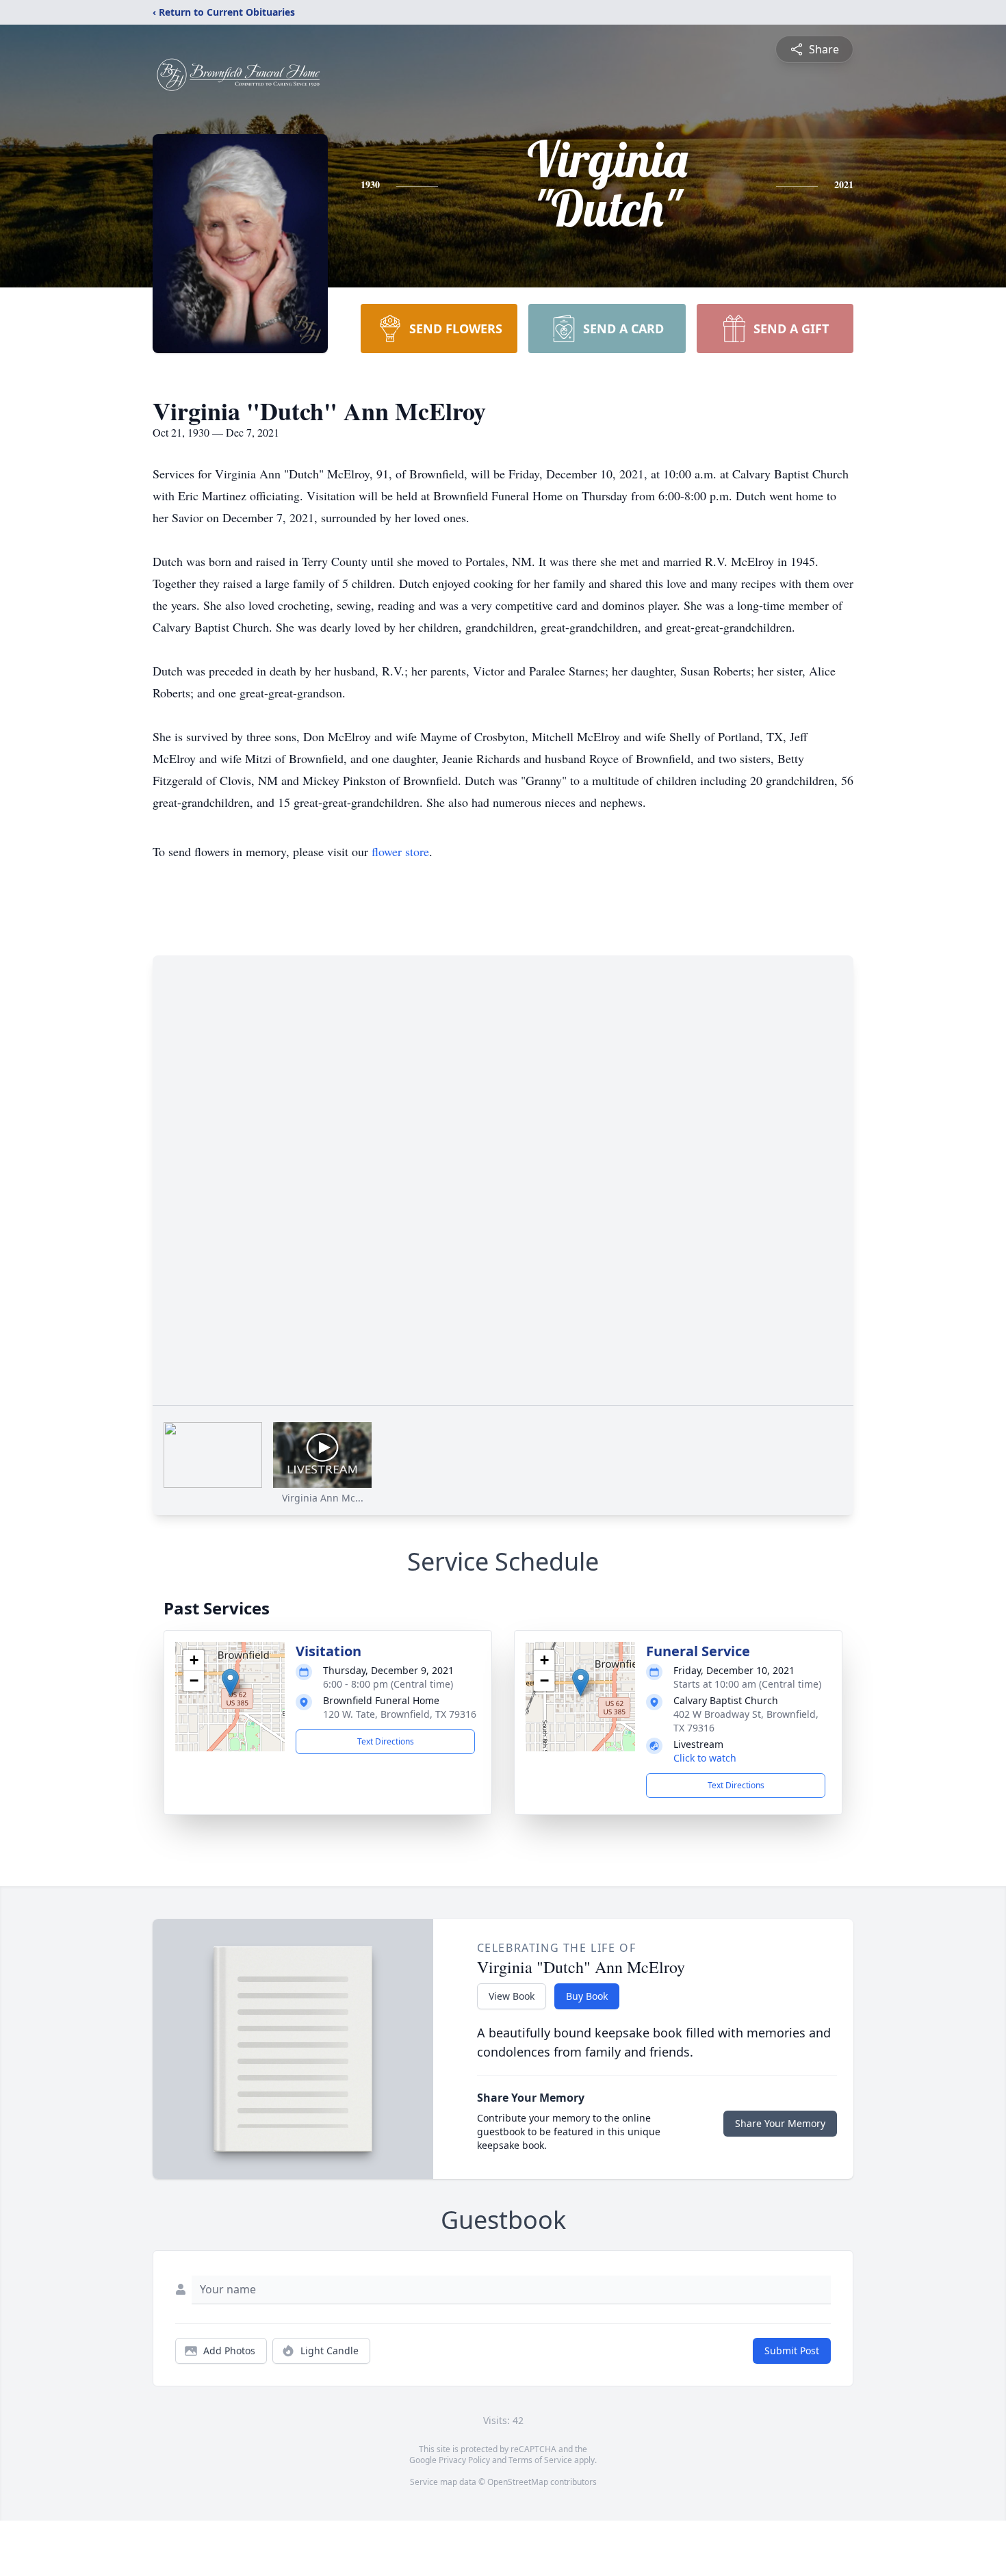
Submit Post (792, 2350)
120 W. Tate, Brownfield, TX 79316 (400, 1714)
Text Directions (386, 1741)
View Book (512, 1996)
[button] (230, 1683)
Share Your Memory (780, 2123)
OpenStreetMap (518, 2482)
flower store (400, 851)
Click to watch (705, 1758)
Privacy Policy (464, 2460)
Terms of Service (540, 2460)
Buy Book (587, 1996)
